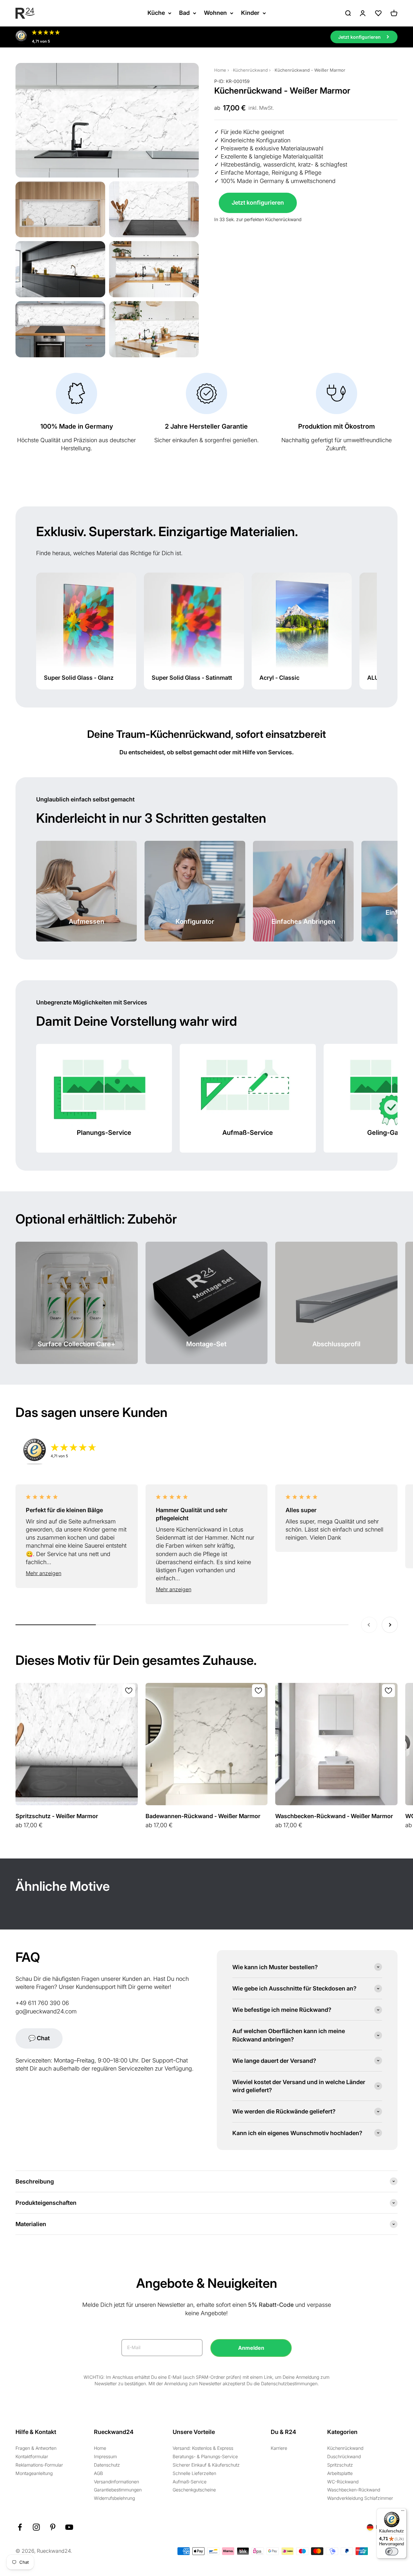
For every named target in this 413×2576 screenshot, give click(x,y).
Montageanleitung (34, 2473)
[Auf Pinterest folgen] (53, 2527)
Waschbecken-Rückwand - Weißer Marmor (334, 1816)
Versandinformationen (116, 2482)
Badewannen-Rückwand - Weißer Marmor (203, 1816)
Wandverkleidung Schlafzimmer (360, 2498)
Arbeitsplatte (340, 2473)
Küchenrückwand (250, 70)
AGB (98, 2473)
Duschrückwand (344, 2456)
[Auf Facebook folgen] (20, 2527)
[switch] (392, 2551)
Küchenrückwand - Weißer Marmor (310, 70)
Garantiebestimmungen (118, 2490)
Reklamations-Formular (39, 2465)
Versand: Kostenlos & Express (203, 2448)
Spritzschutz (340, 2465)
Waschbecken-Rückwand (354, 2490)
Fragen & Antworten (36, 2448)
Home (220, 70)
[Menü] (403, 2512)
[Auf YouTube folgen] (69, 2527)
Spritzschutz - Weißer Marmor (57, 1816)
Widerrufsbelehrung (114, 2498)
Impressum (105, 2456)
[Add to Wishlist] (129, 1691)
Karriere (279, 2448)
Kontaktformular (32, 2456)
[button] (77, 1573)
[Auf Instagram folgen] (36, 2527)
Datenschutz (107, 2465)
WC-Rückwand (343, 2482)
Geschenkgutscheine (194, 2490)
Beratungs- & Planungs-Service (205, 2456)
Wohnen (215, 13)
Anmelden (251, 2348)
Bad (184, 13)
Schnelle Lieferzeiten (194, 2473)
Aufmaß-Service (190, 2482)
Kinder (250, 13)
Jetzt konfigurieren (258, 203)
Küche (156, 13)
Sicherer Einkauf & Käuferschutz (206, 2465)
